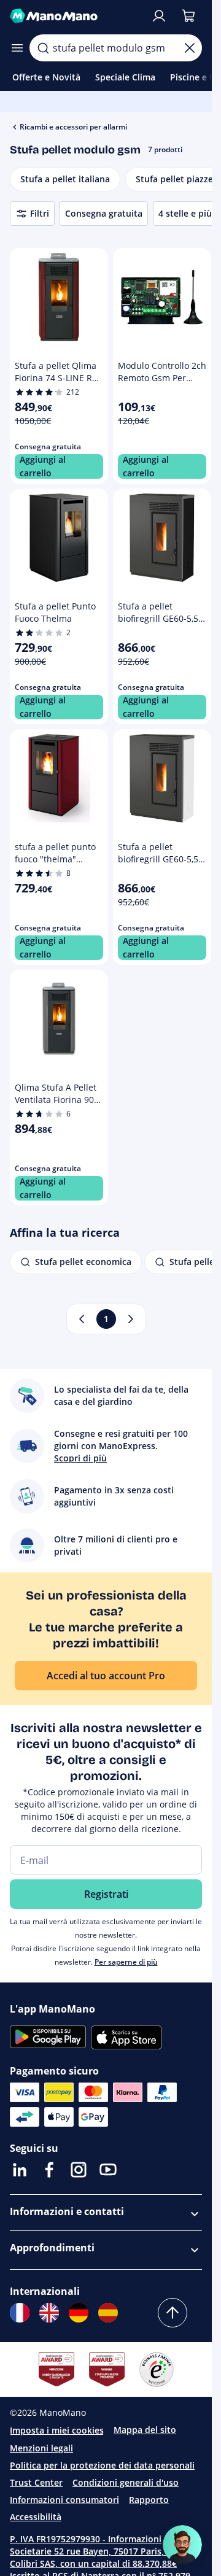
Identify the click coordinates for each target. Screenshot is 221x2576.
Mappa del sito (145, 2430)
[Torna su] (173, 2313)
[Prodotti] (17, 48)
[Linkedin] (20, 2170)
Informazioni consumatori (64, 2500)
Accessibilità (36, 2517)
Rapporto (149, 2500)
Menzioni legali (41, 2448)
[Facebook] (49, 2170)
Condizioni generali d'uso (126, 2482)
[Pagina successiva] (131, 1319)
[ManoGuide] (182, 2545)
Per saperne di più (126, 1962)
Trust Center (36, 2482)
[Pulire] (190, 48)
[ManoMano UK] (49, 2313)
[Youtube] (108, 2170)
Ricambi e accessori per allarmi (73, 127)
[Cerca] (43, 48)
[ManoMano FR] (20, 2313)
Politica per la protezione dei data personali (102, 2465)
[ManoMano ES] (108, 2313)
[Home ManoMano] (75, 16)
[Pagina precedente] (82, 1319)
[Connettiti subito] (159, 16)
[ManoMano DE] (79, 2313)
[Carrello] (188, 16)
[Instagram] (79, 2170)
